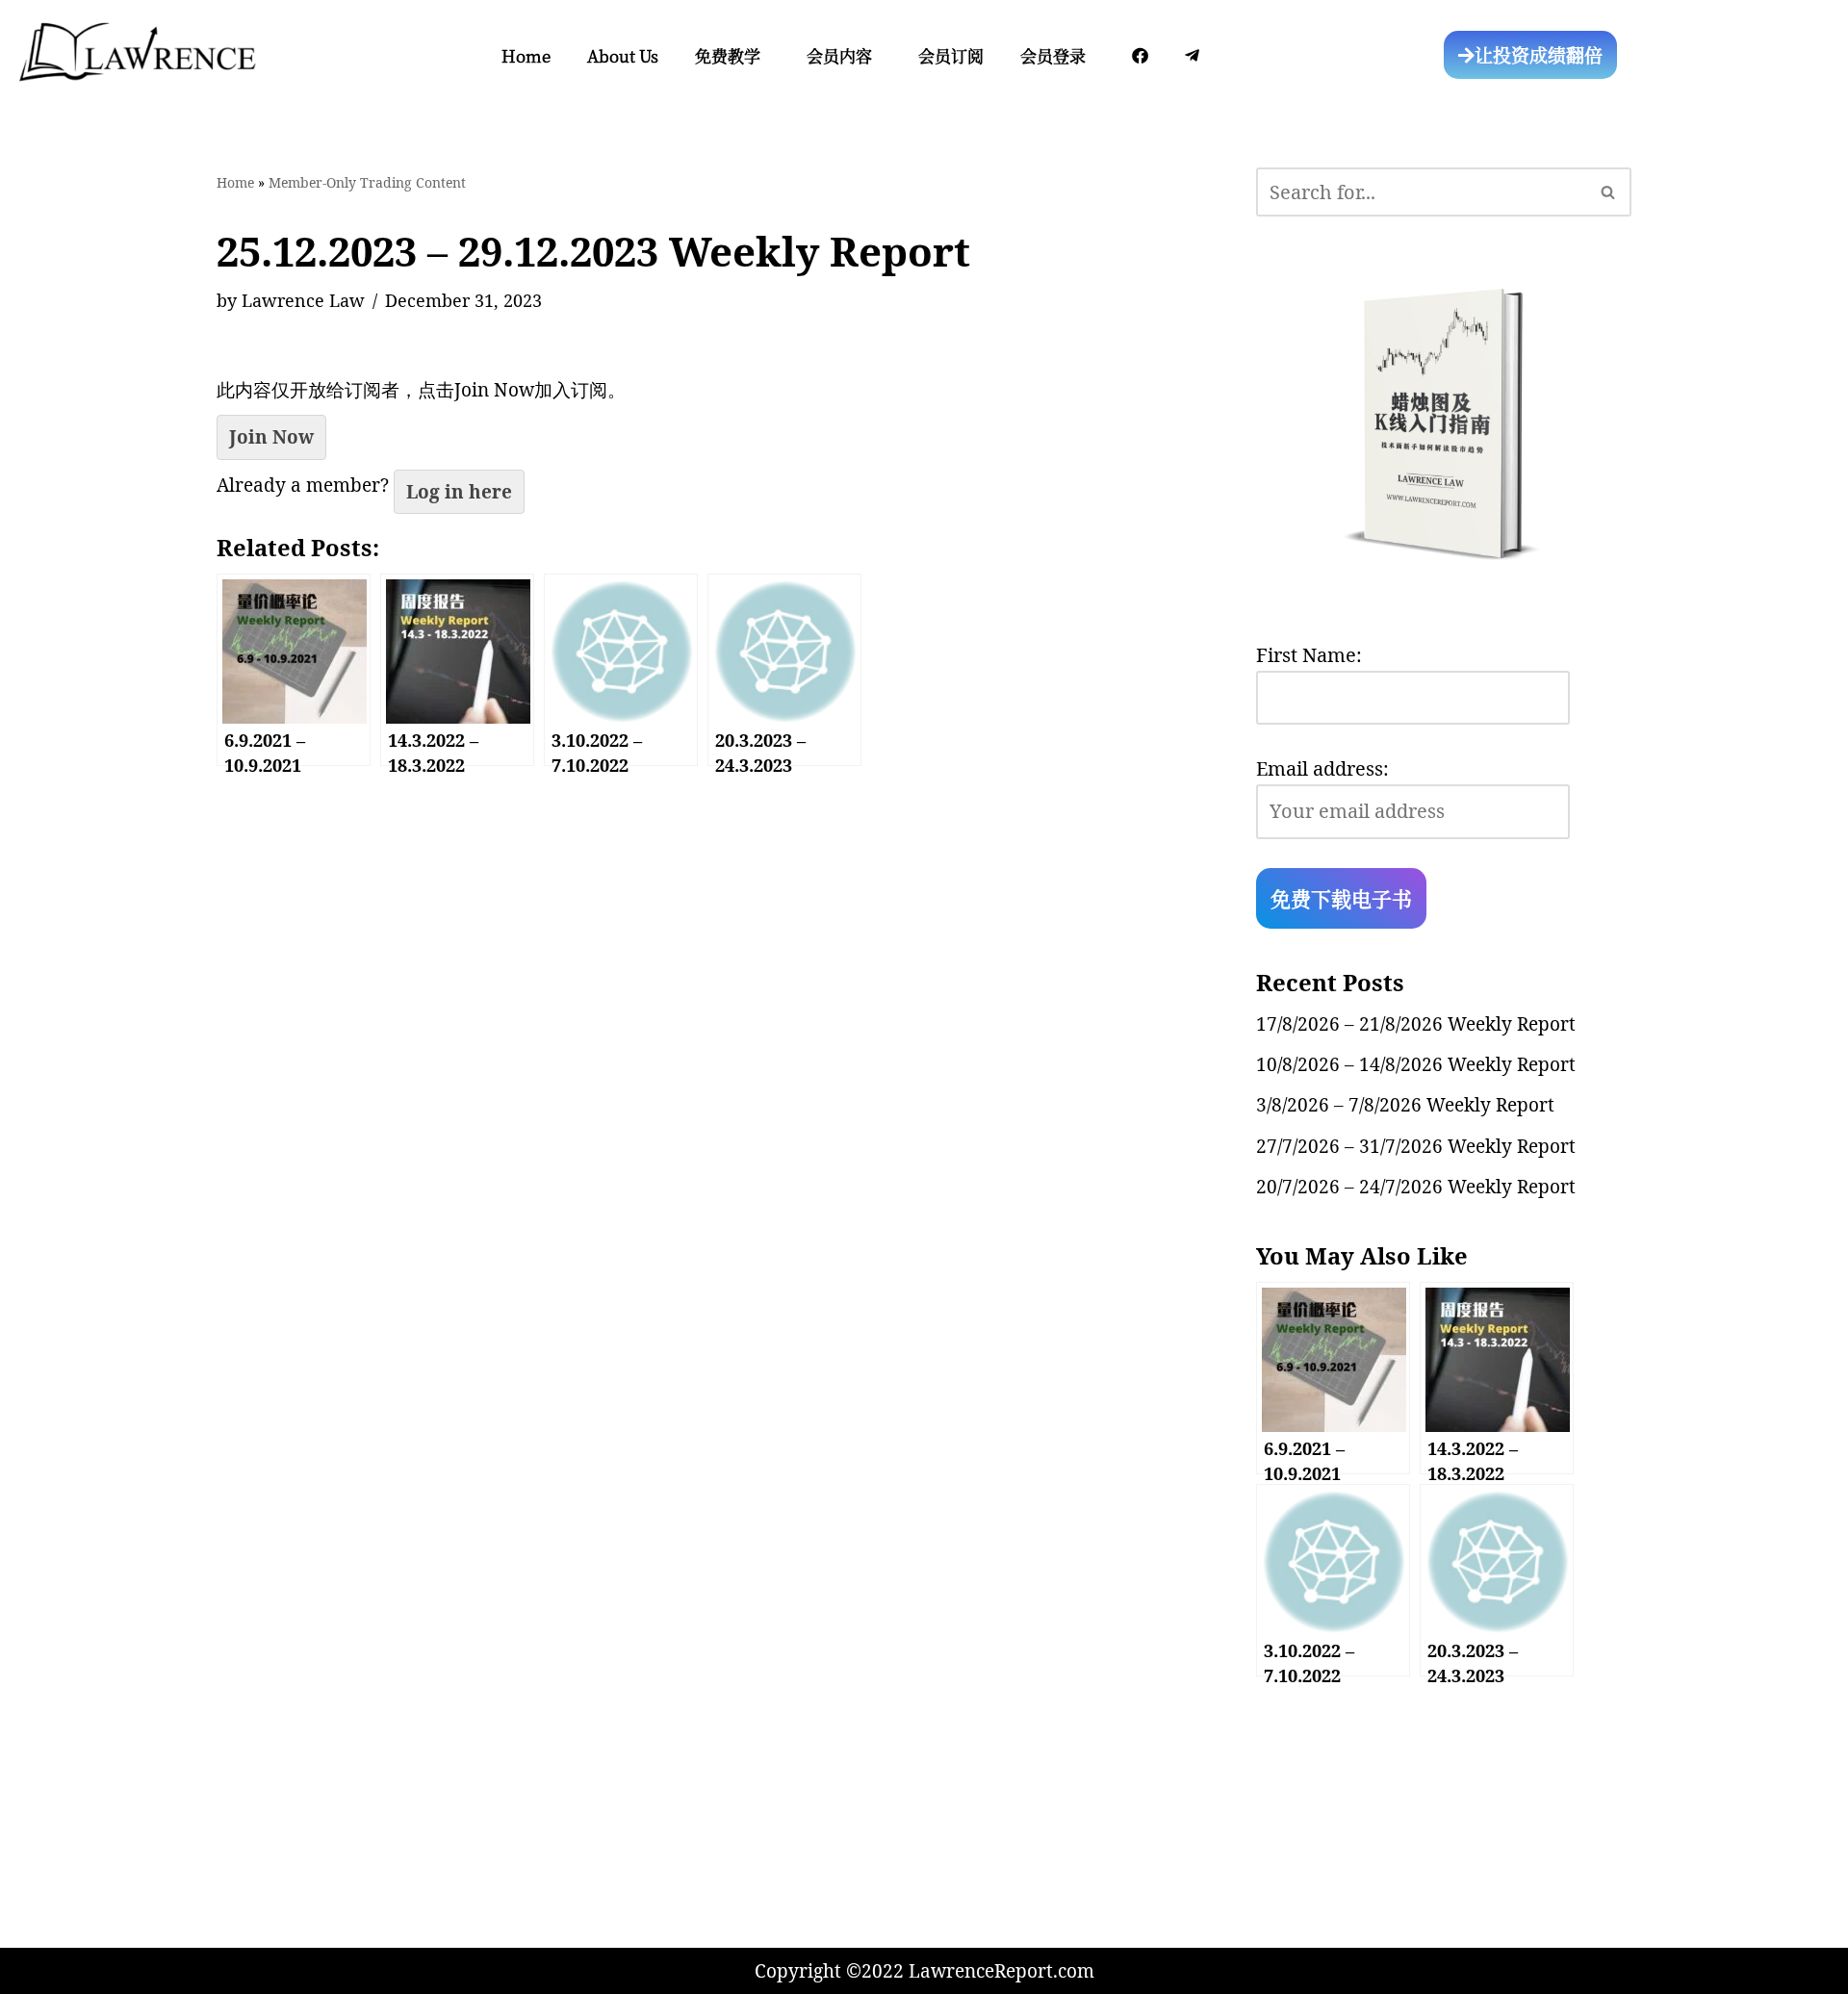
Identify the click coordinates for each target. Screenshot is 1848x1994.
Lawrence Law (303, 300)
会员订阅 (951, 55)
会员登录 (1053, 55)
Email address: (1322, 768)
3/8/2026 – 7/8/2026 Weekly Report (1405, 1105)
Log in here (459, 492)
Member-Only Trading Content (367, 182)
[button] (732, 55)
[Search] (1609, 192)
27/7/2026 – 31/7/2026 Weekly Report (1416, 1146)
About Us (623, 55)
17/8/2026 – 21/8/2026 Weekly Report (1416, 1024)
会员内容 (839, 55)
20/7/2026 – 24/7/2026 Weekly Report (1416, 1187)
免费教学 (728, 55)
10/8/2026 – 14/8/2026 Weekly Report (1416, 1064)
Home (526, 55)
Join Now (271, 437)
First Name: (1309, 655)
